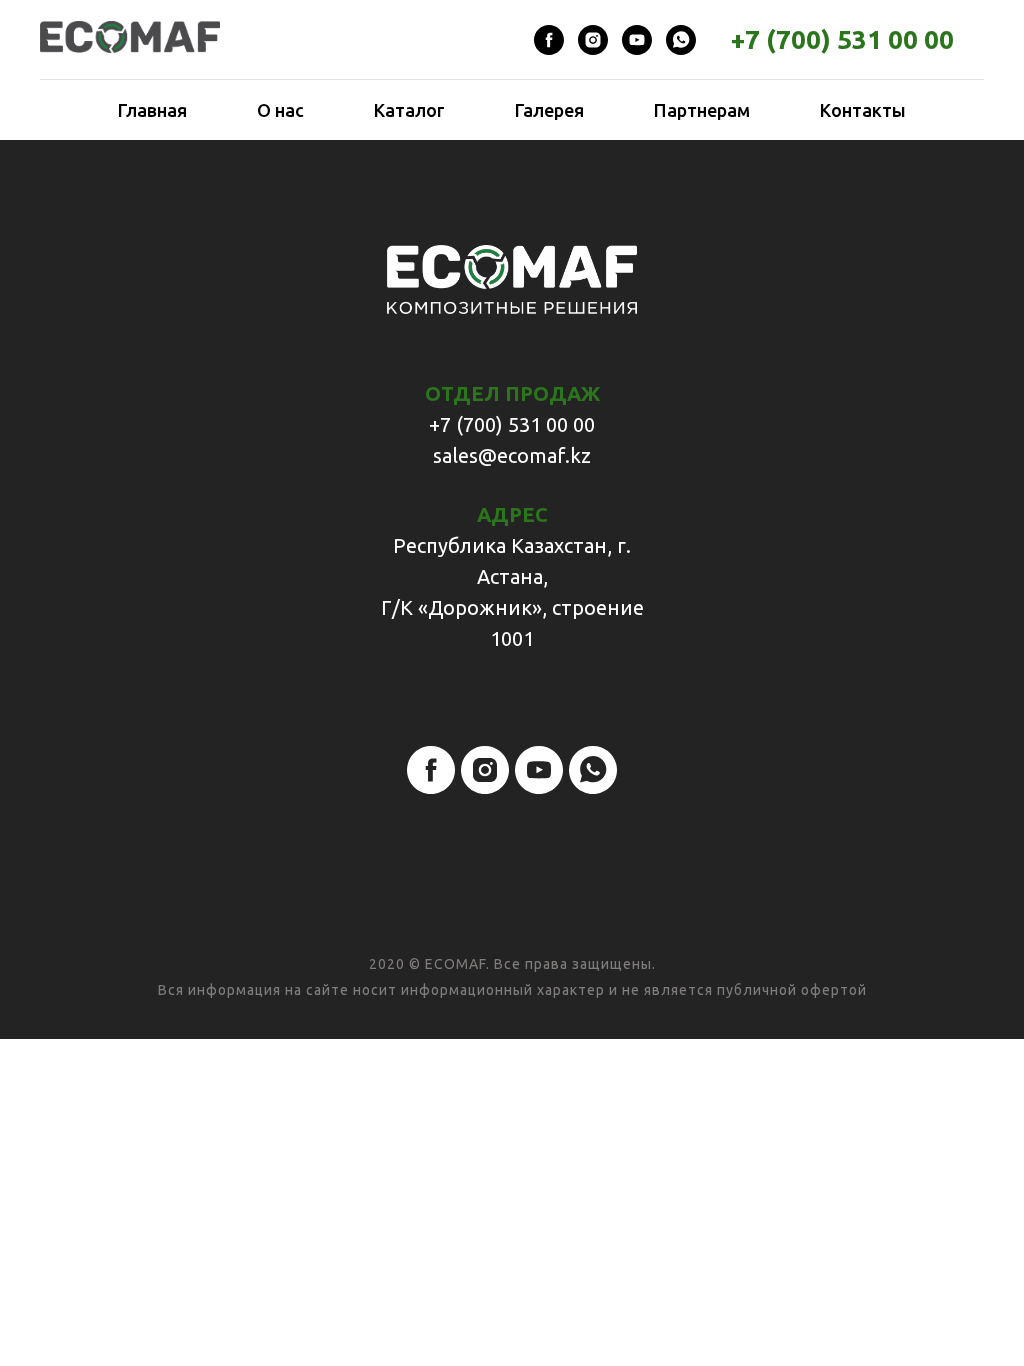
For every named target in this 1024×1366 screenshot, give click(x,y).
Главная (152, 110)
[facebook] (549, 40)
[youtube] (637, 40)
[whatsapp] (681, 40)
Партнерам (702, 110)
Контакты (863, 110)
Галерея (549, 110)
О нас (280, 110)
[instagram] (593, 40)
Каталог (409, 110)
